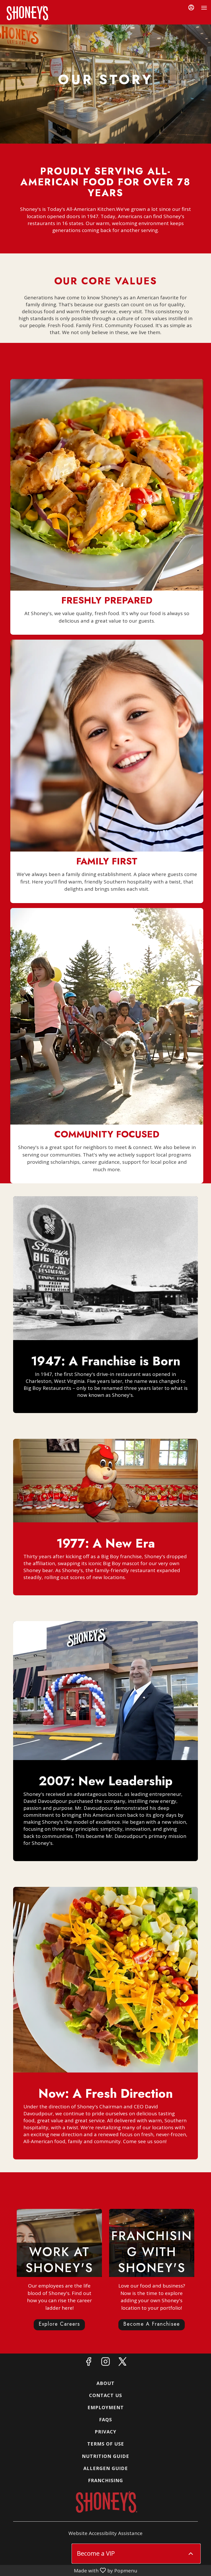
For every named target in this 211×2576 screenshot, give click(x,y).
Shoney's (105, 2502)
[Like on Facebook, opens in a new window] (89, 2363)
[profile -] (191, 7)
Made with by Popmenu (69, 2570)
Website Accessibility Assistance (105, 2533)
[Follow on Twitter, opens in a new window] (122, 2363)
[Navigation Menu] (204, 8)
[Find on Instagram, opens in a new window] (105, 2363)
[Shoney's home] (27, 13)
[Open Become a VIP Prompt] (191, 2554)
